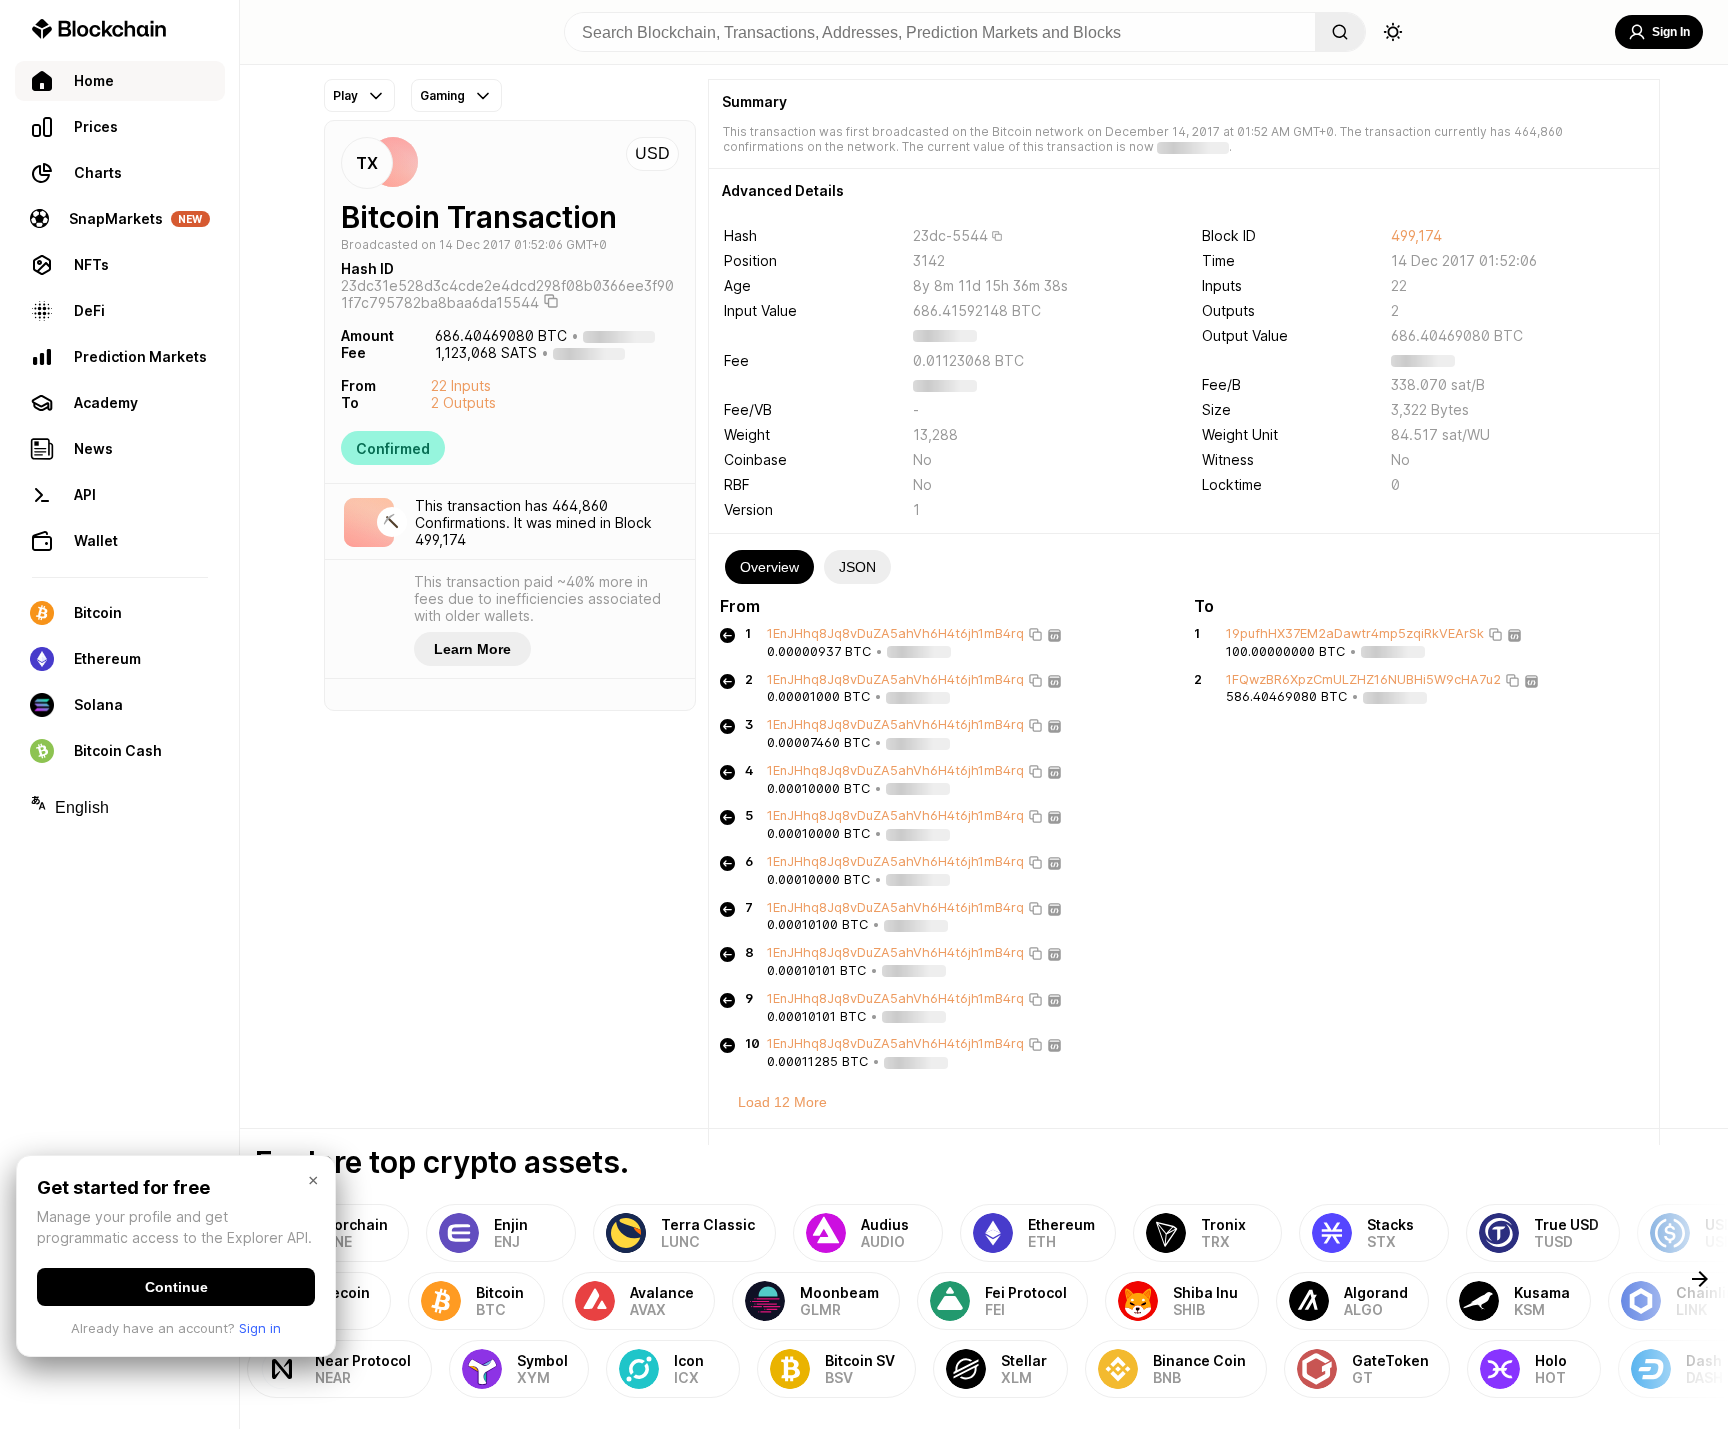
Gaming (442, 95)
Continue (176, 1287)
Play (345, 95)
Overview (769, 567)
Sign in (260, 1328)
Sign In (1671, 32)
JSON (857, 567)
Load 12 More (782, 1102)
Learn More (472, 649)
